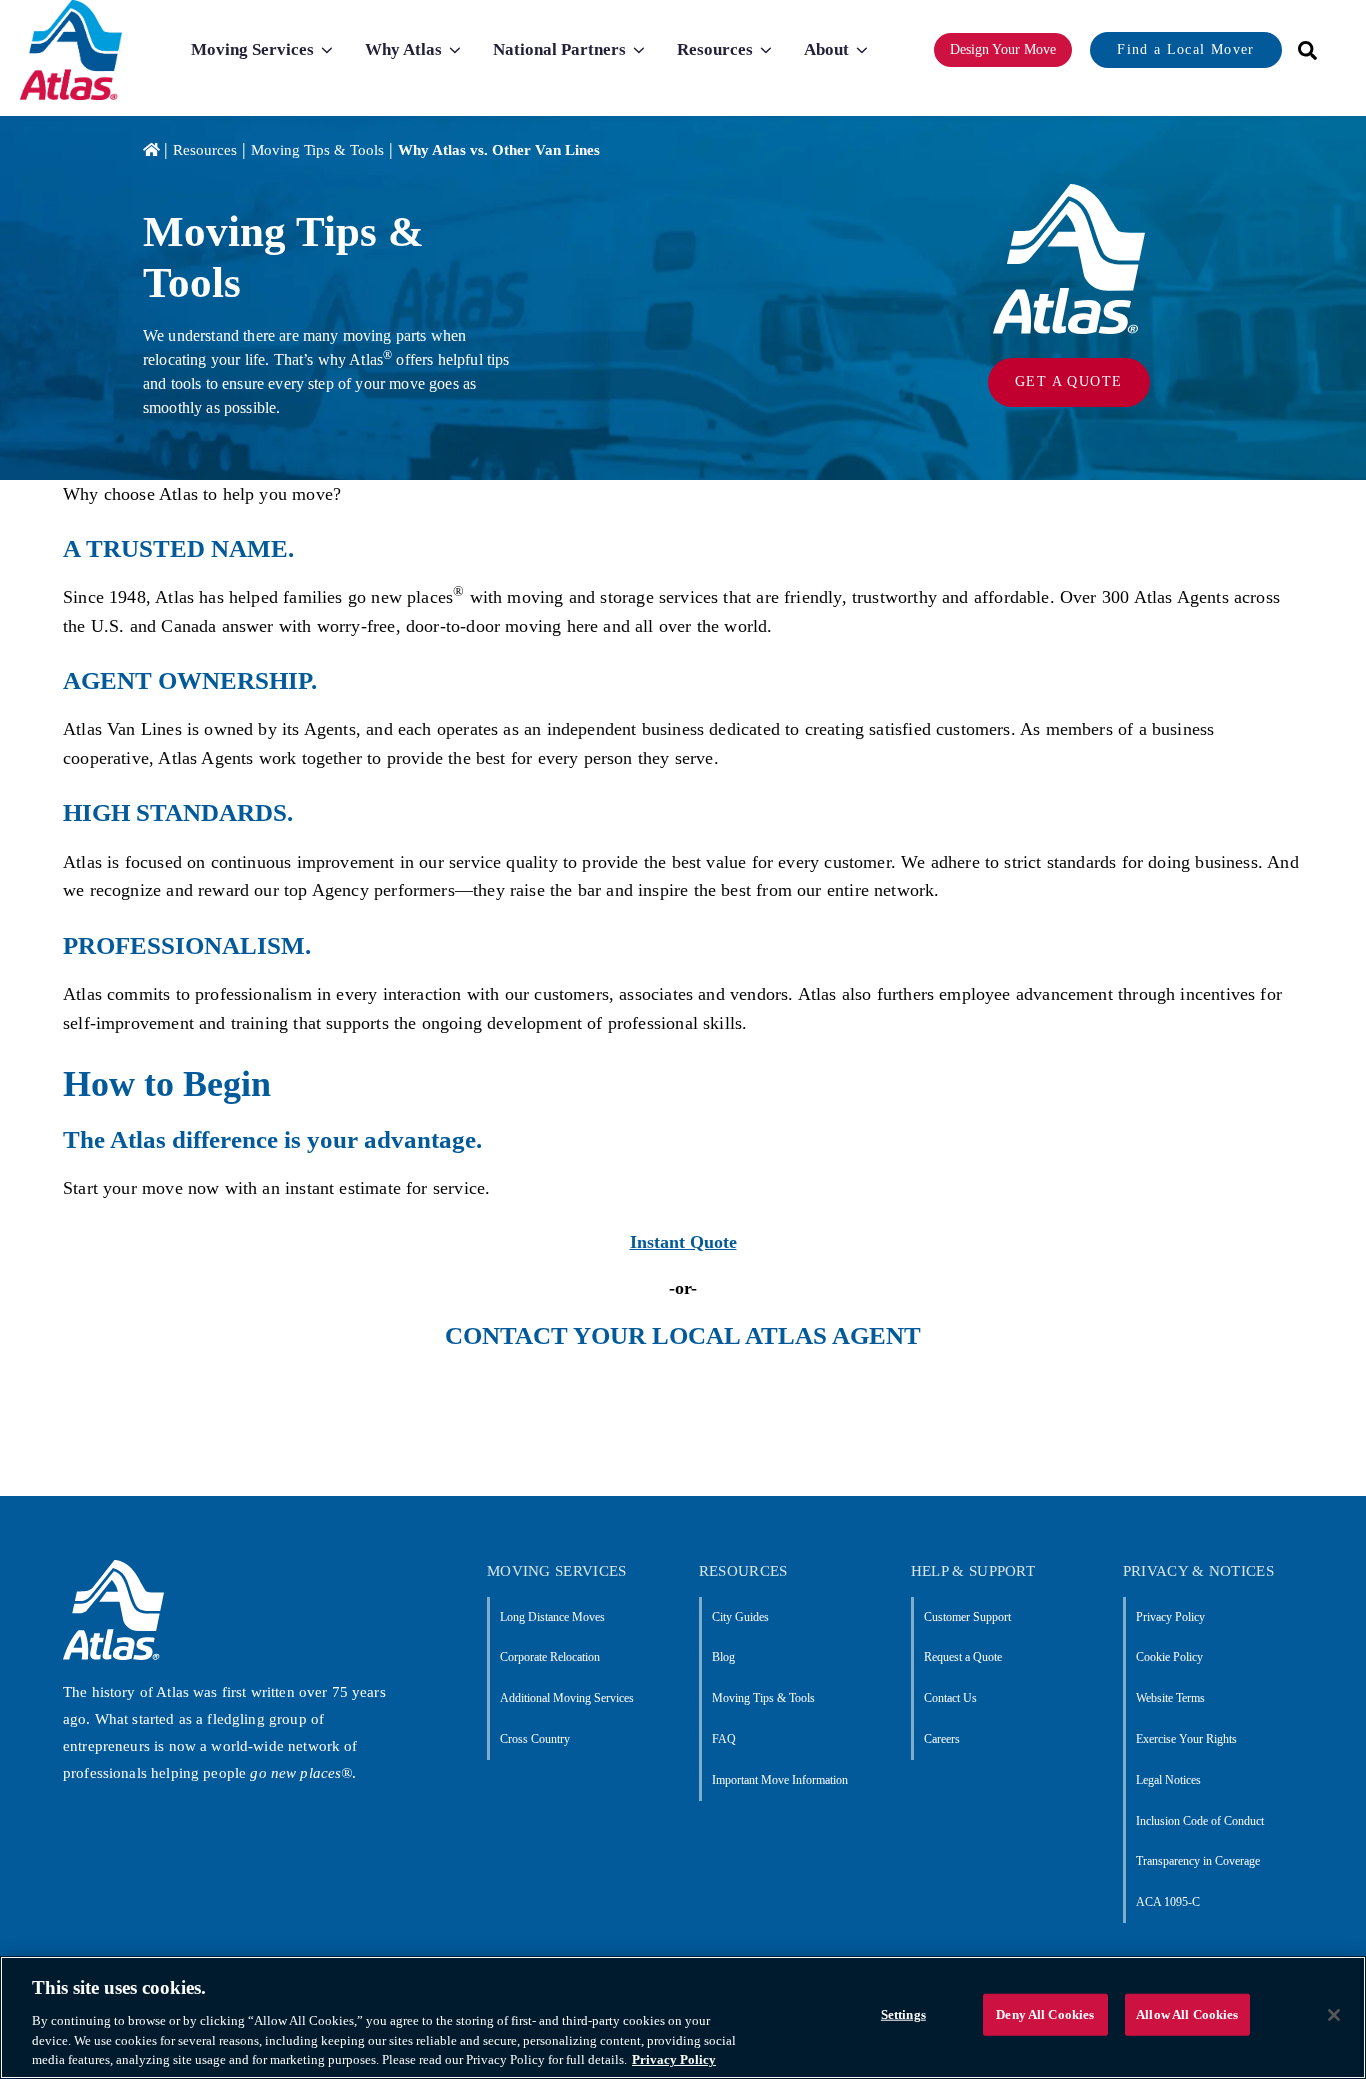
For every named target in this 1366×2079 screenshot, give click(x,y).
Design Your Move (1003, 49)
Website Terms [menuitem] (1170, 1698)
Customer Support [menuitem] (967, 1617)
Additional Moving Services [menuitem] (567, 1698)
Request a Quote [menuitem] (963, 1657)
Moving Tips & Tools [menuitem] (763, 1698)
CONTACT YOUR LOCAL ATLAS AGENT (683, 1335)
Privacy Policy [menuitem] (1170, 1617)
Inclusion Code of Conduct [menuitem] (1200, 1821)
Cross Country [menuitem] (535, 1739)
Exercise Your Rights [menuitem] (1186, 1739)
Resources (205, 150)
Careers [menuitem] (942, 1739)
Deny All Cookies (1045, 2014)
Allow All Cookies (1187, 2014)
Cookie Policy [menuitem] (1169, 1657)
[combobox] (1301, 50)
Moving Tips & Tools (317, 150)
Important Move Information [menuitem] (780, 1780)
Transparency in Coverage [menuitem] (1198, 1861)
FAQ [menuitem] (724, 1739)
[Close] (1334, 2015)
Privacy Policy (674, 2058)
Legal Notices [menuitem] (1168, 1780)
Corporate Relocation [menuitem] (550, 1657)
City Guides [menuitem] (740, 1617)
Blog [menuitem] (723, 1657)
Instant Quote (683, 1242)
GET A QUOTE (1068, 381)
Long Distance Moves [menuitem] (552, 1617)
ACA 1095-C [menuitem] (1168, 1902)
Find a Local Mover (1185, 49)
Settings (903, 2014)
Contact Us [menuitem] (950, 1698)
